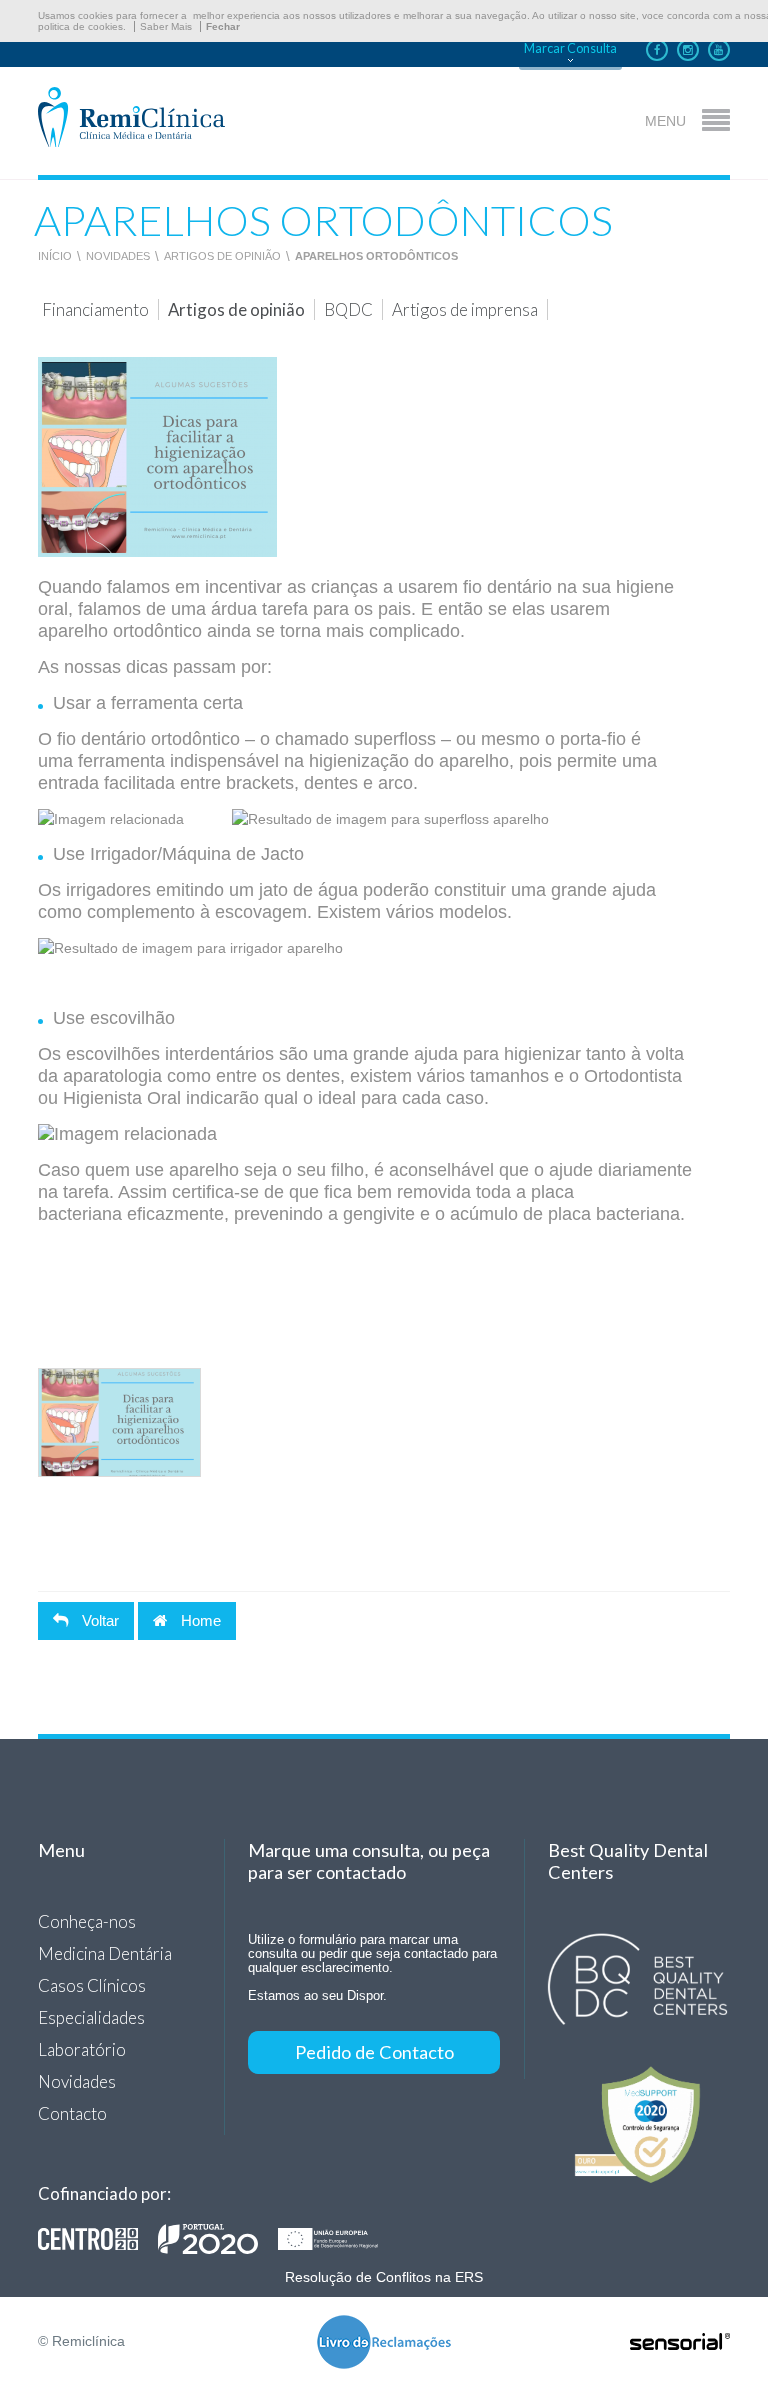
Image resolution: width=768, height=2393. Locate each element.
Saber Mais (166, 26)
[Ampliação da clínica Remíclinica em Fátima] (218, 2239)
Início (55, 256)
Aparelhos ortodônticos (376, 256)
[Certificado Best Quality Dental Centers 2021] (638, 1980)
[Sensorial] (680, 2343)
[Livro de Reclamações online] (384, 2343)
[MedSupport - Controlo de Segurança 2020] (638, 2124)
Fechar (223, 26)
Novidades (118, 256)
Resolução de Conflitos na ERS (384, 2277)
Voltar (98, 1620)
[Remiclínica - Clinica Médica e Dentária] (131, 118)
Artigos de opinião (222, 256)
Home (199, 1620)
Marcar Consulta (570, 48)
